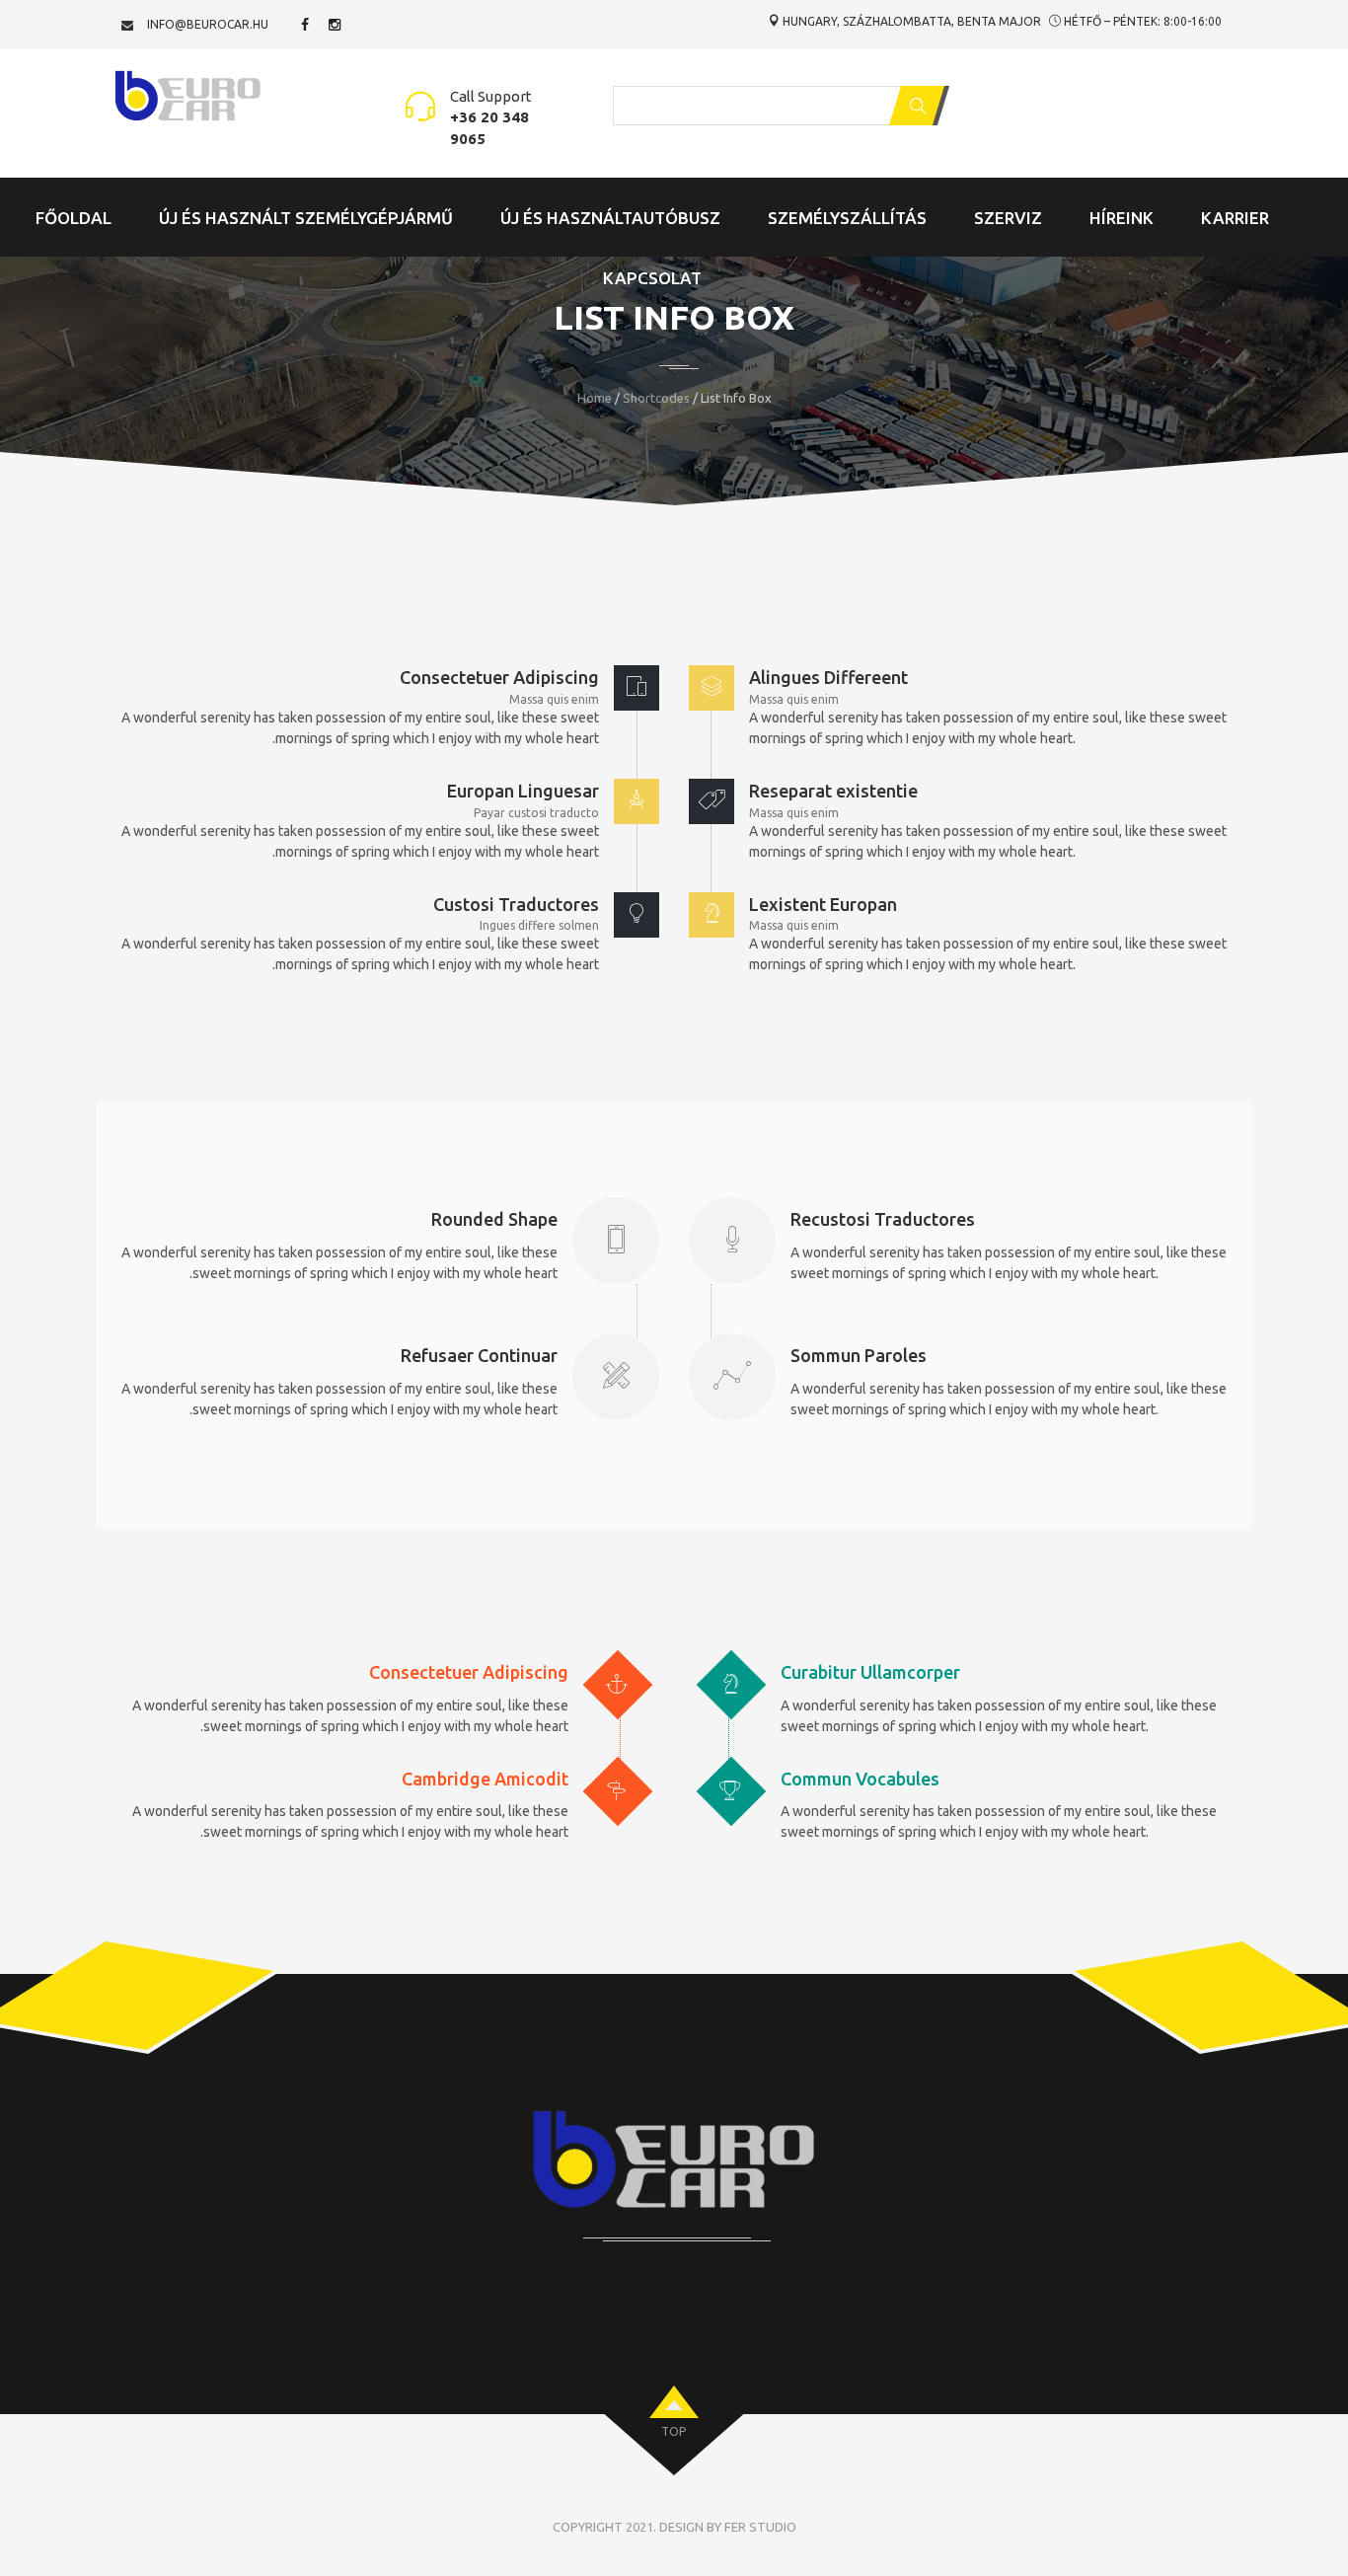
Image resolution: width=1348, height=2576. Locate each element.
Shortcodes (656, 398)
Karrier (1235, 218)
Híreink (1122, 218)
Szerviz (1008, 218)
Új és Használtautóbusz (610, 218)
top (674, 2431)
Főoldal (74, 218)
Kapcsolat (652, 278)
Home (595, 398)
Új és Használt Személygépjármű (306, 218)
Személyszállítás (847, 218)
